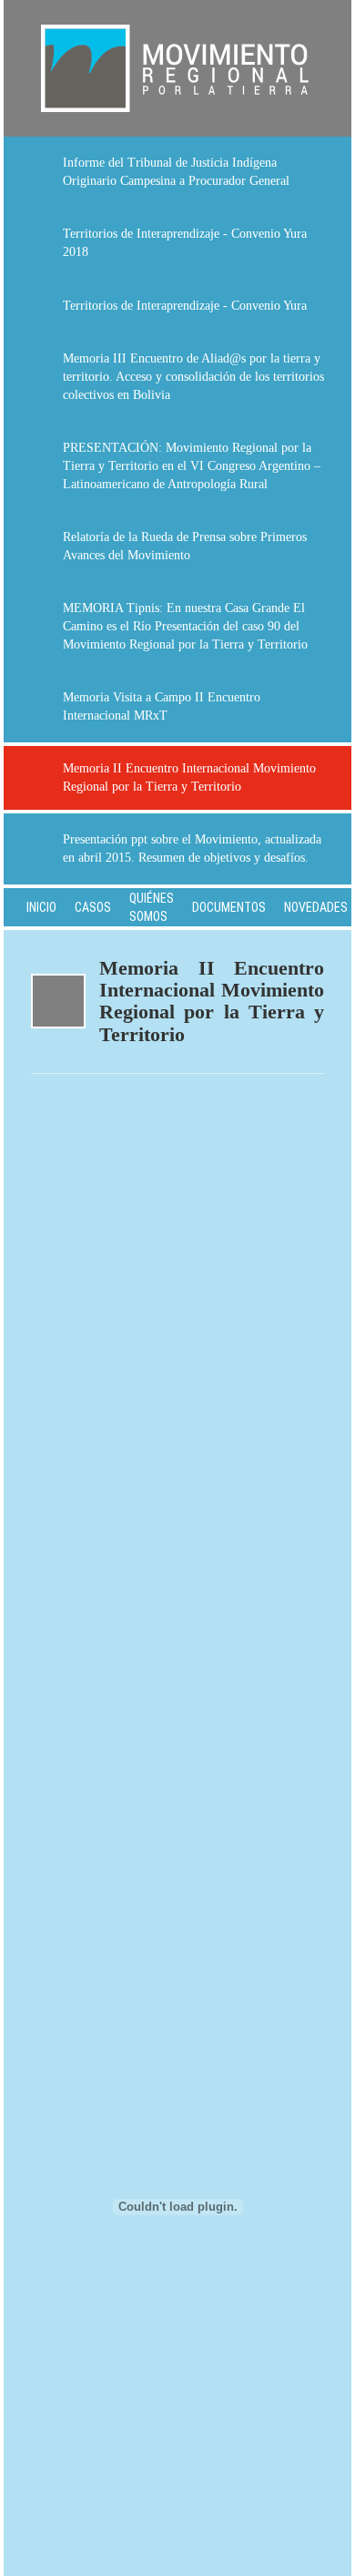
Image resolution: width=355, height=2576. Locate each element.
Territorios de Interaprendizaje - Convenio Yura (185, 306)
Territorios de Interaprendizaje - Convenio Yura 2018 (185, 243)
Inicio (41, 907)
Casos (93, 907)
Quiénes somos (152, 907)
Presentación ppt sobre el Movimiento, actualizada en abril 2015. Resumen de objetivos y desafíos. (192, 848)
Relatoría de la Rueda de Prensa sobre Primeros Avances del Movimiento (185, 546)
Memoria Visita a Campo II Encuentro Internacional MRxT (162, 706)
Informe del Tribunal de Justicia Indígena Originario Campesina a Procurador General (176, 172)
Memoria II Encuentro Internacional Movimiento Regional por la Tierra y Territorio (189, 777)
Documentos (229, 907)
